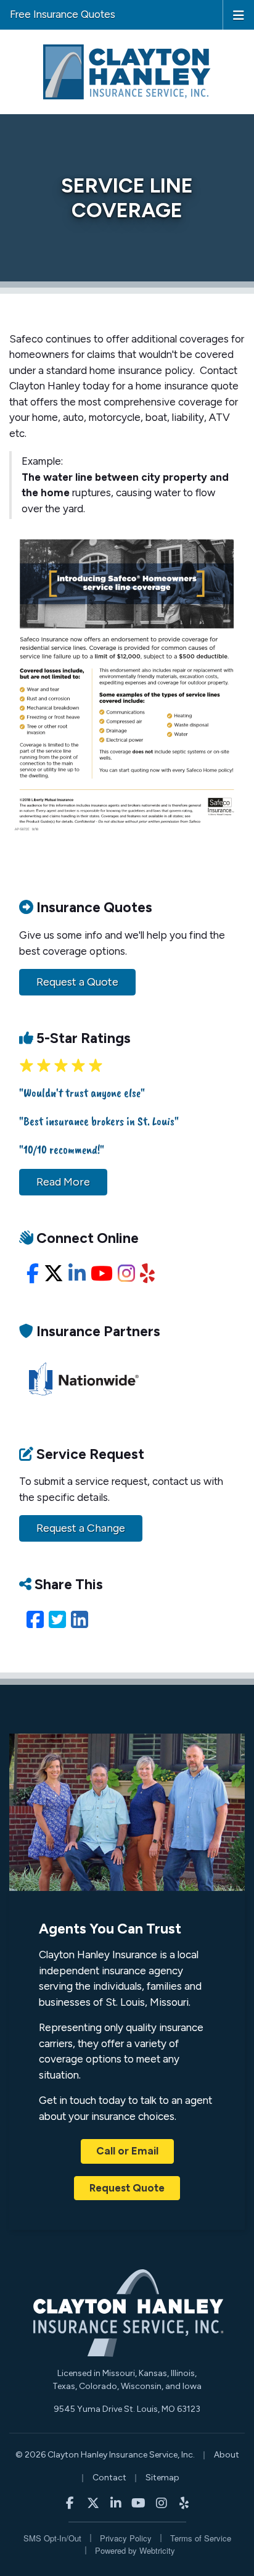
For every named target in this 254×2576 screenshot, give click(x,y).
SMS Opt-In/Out (52, 2538)
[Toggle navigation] (239, 14)
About (227, 2455)
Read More (63, 1182)
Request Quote (127, 2188)
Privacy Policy (126, 2538)
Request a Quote (77, 982)
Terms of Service (201, 2538)
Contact (109, 2478)
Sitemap (162, 2478)
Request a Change (81, 1528)
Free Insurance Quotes (63, 14)
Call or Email (127, 2151)
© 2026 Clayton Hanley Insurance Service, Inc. (105, 2455)
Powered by (135, 2550)
